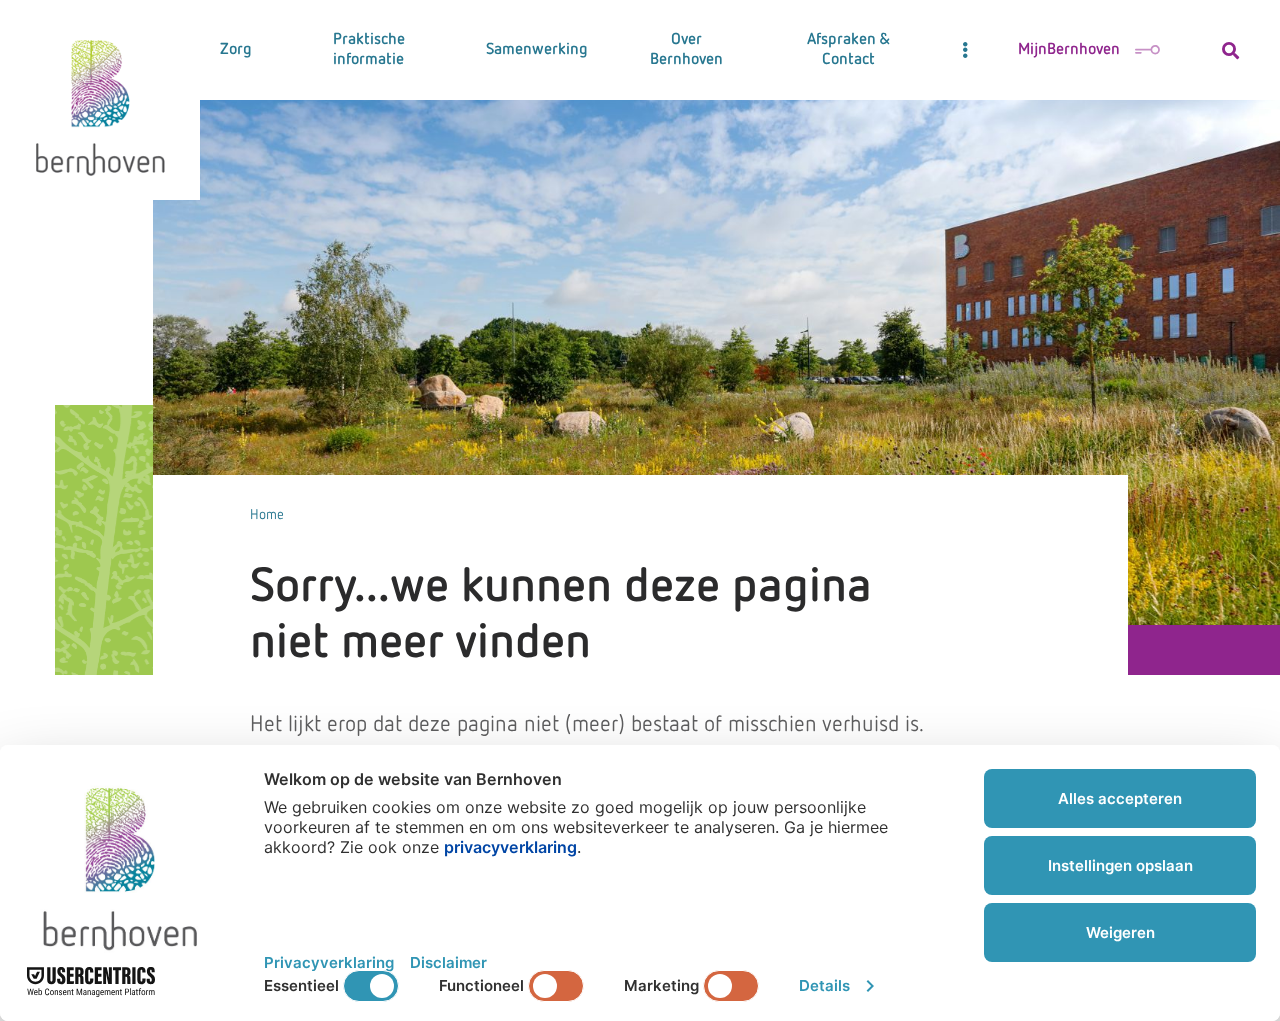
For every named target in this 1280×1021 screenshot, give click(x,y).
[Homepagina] (100, 100)
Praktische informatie (369, 50)
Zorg (236, 50)
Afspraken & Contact (848, 50)
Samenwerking (537, 50)
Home (267, 515)
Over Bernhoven (686, 50)
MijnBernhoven (1069, 50)
